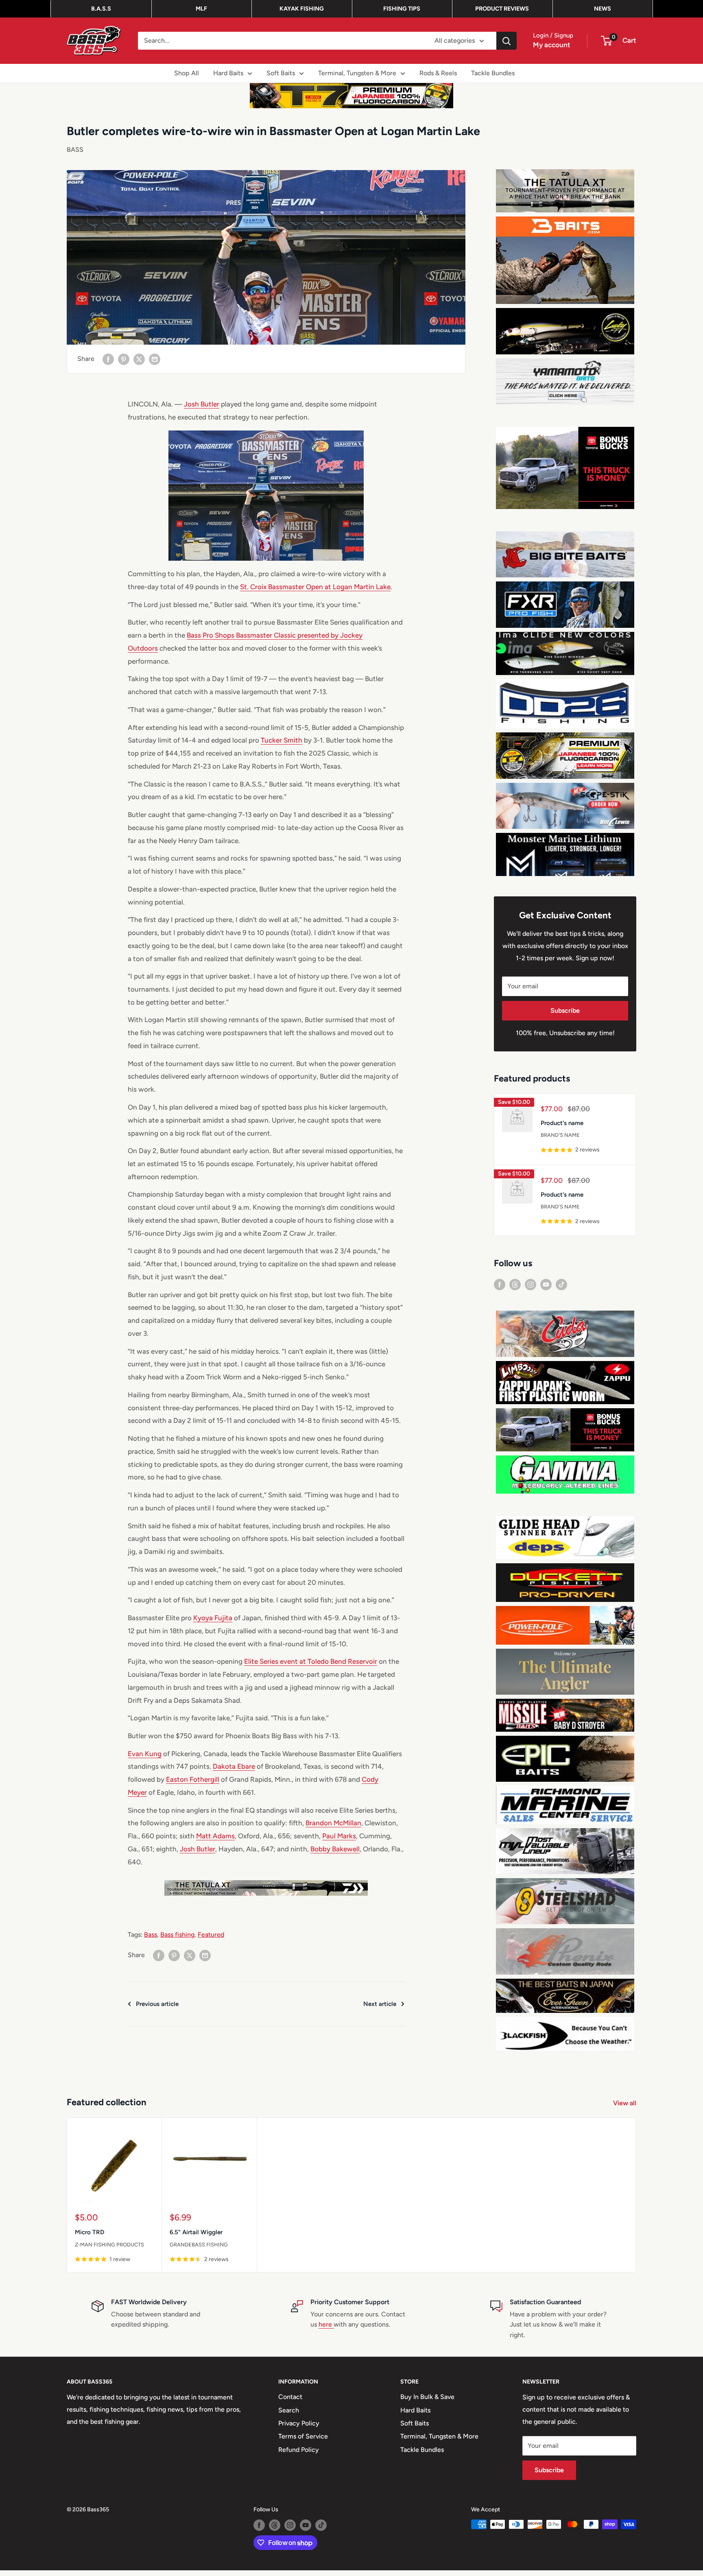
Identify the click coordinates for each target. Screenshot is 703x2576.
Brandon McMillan (333, 1823)
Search (289, 2410)
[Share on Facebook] (108, 359)
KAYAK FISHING (302, 9)
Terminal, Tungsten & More (357, 73)
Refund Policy (299, 2450)
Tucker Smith (282, 740)
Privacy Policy (299, 2423)
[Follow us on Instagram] (531, 1284)
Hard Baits (228, 73)
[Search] (507, 41)
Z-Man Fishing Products (109, 2245)
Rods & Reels (438, 73)
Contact (290, 2397)
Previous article (157, 2004)
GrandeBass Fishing (199, 2245)
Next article (380, 2004)
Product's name (562, 1123)
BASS (75, 150)
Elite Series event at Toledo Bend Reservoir (311, 1661)
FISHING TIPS (402, 9)
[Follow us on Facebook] (500, 1284)
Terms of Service (303, 2436)
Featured (211, 1935)
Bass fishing (177, 1935)
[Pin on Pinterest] (124, 359)
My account (552, 45)
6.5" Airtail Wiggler (196, 2233)
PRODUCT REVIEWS (502, 9)
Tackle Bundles (493, 73)
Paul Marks (339, 1836)
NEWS (603, 9)
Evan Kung (145, 1754)
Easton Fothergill (193, 1779)
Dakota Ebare (234, 1766)
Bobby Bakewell (335, 1849)
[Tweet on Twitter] (139, 359)
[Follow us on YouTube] (546, 1284)
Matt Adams (215, 1836)
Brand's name (560, 1135)
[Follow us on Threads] (515, 1284)
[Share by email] (155, 359)
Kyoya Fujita (213, 1618)
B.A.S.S (101, 9)
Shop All (187, 73)
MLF (201, 9)
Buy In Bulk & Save (427, 2397)
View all (625, 2103)
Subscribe (565, 1011)
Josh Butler (202, 404)
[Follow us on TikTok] (561, 1284)
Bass (151, 1935)
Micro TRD (90, 2233)
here (326, 2324)
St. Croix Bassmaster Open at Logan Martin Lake (315, 587)
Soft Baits (281, 73)
